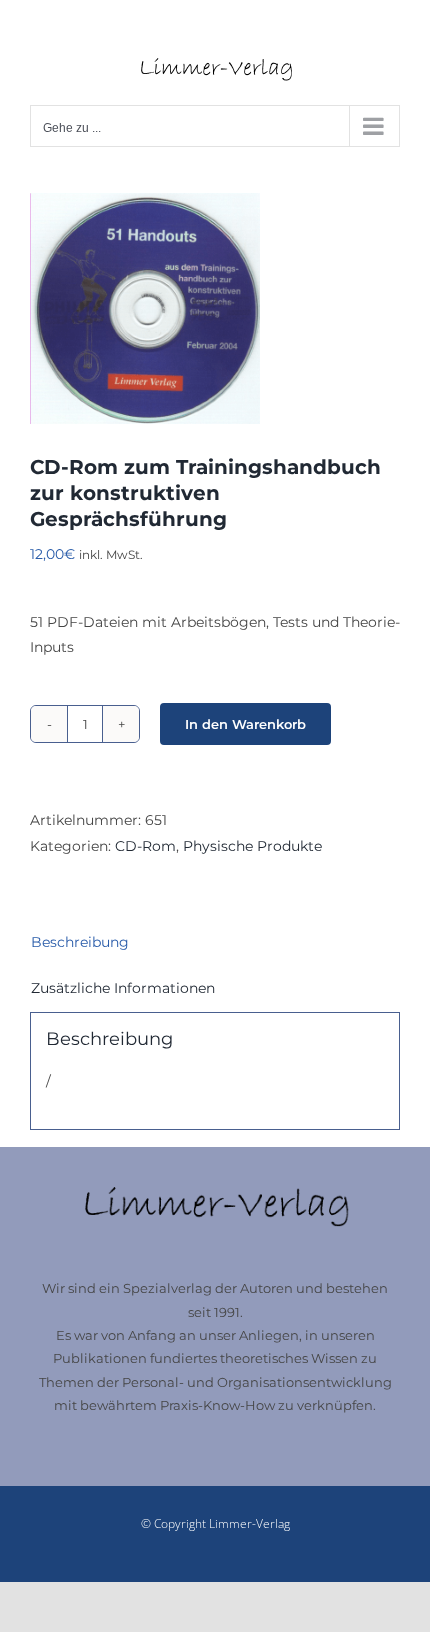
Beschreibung (80, 942)
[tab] (215, 942)
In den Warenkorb (245, 724)
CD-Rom (145, 846)
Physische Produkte (252, 846)
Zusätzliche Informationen (123, 988)
